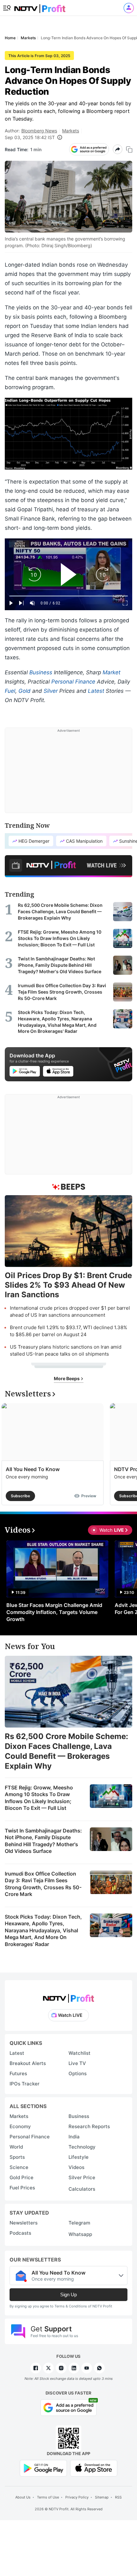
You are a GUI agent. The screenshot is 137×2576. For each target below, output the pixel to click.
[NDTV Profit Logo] (68, 1996)
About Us (23, 2497)
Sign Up (68, 2295)
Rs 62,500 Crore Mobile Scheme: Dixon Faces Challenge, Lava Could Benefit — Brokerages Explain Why (66, 1751)
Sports (17, 2157)
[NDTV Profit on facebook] (36, 2368)
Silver (51, 691)
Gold (25, 691)
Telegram (79, 2223)
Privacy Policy (77, 2497)
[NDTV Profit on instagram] (61, 2368)
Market (112, 672)
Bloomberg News (39, 131)
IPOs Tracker (25, 2084)
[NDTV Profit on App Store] (94, 2468)
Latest (96, 691)
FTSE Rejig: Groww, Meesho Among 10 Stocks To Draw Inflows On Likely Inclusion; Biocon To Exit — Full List (39, 1798)
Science (19, 2167)
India (74, 2137)
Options (78, 2073)
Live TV (77, 2063)
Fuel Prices (22, 2188)
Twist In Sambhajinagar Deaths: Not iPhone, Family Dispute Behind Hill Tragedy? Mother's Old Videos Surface (43, 1841)
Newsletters (24, 2223)
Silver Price (82, 2177)
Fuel (10, 691)
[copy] (129, 149)
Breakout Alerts (28, 2063)
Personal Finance (73, 682)
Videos (76, 2167)
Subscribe (20, 1496)
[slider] (68, 596)
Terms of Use (48, 2497)
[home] (40, 7)
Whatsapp (80, 2234)
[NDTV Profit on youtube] (87, 2368)
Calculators (82, 2189)
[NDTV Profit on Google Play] (43, 2468)
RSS (118, 2497)
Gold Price (22, 2177)
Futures (18, 2073)
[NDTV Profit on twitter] (48, 2368)
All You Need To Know (33, 1469)
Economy (20, 2126)
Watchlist (79, 2053)
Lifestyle (79, 2157)
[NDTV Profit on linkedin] (74, 2368)
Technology (82, 2147)
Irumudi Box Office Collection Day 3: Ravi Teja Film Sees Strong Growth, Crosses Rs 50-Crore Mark (43, 1884)
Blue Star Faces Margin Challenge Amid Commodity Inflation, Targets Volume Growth (54, 1612)
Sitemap (102, 2497)
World (16, 2147)
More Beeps (67, 1378)
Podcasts (20, 2233)
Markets (71, 131)
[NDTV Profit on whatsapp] (99, 2368)
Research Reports (89, 2126)
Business (41, 672)
